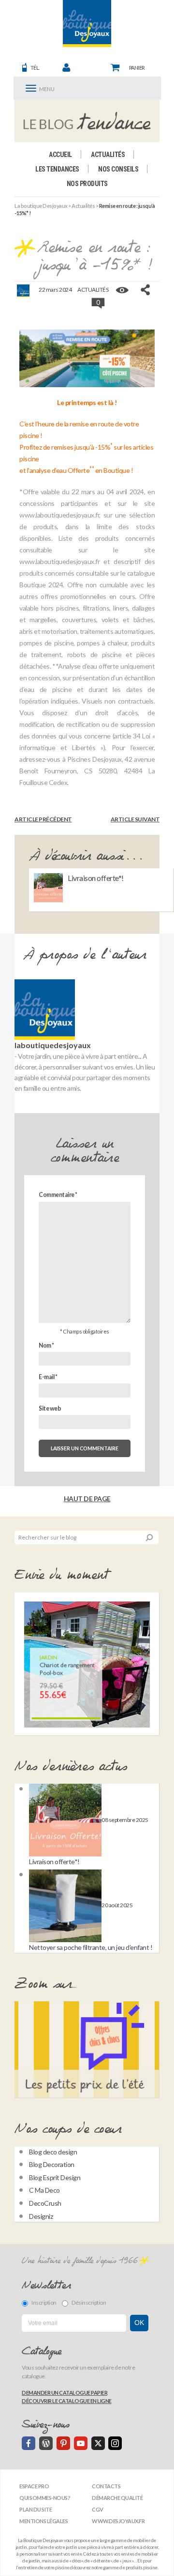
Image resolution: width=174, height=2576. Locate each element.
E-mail (48, 1377)
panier (137, 68)
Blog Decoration (52, 2164)
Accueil (60, 155)
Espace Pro (34, 2486)
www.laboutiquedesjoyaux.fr (59, 515)
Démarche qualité (117, 2498)
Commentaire (58, 1195)
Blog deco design (53, 2152)
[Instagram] (115, 2443)
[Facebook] (29, 2443)
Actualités (108, 155)
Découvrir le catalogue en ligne (67, 2401)
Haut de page (87, 1499)
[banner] (87, 24)
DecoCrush (45, 2203)
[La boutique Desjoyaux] (87, 121)
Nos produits (87, 184)
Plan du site (36, 2509)
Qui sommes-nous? (45, 2498)
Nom (46, 1345)
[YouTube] (81, 2443)
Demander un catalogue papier (65, 2393)
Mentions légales (43, 2521)
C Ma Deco (44, 2190)
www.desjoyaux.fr (118, 2521)
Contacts (106, 2486)
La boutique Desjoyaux (41, 206)
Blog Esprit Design (55, 2177)
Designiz (41, 2216)
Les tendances (57, 169)
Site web (50, 1408)
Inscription (44, 2302)
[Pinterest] (63, 2443)
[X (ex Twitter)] (98, 2443)
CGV (98, 2509)
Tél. (35, 68)
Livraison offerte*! (96, 878)
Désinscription (89, 2302)
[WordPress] (46, 2443)
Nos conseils (118, 169)
